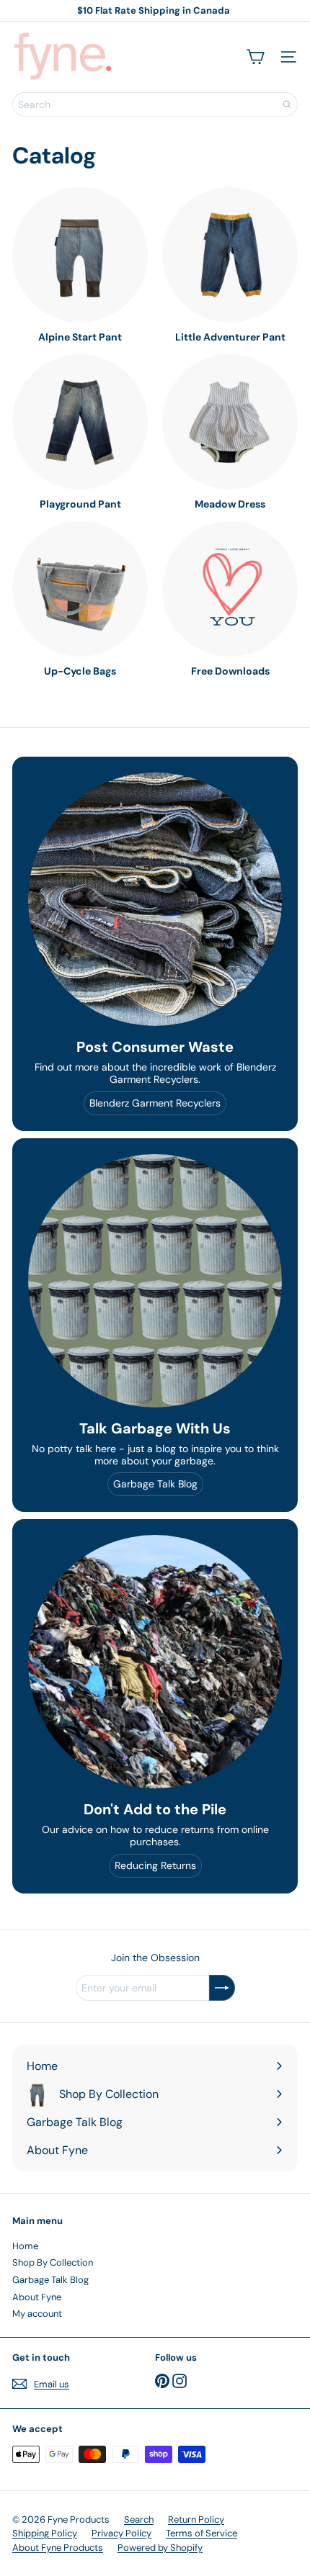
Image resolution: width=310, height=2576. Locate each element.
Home (25, 2246)
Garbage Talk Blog (50, 2280)
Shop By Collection (53, 2262)
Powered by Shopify (160, 2548)
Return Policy (196, 2519)
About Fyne (37, 2297)
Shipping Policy (45, 2533)
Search (139, 2519)
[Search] (287, 104)
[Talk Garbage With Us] (155, 1281)
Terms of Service (201, 2533)
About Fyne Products (58, 2548)
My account (37, 2314)
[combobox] (155, 104)
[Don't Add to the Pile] (155, 1662)
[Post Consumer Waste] (155, 899)
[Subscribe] (222, 1988)
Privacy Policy (121, 2533)
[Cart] (255, 57)
